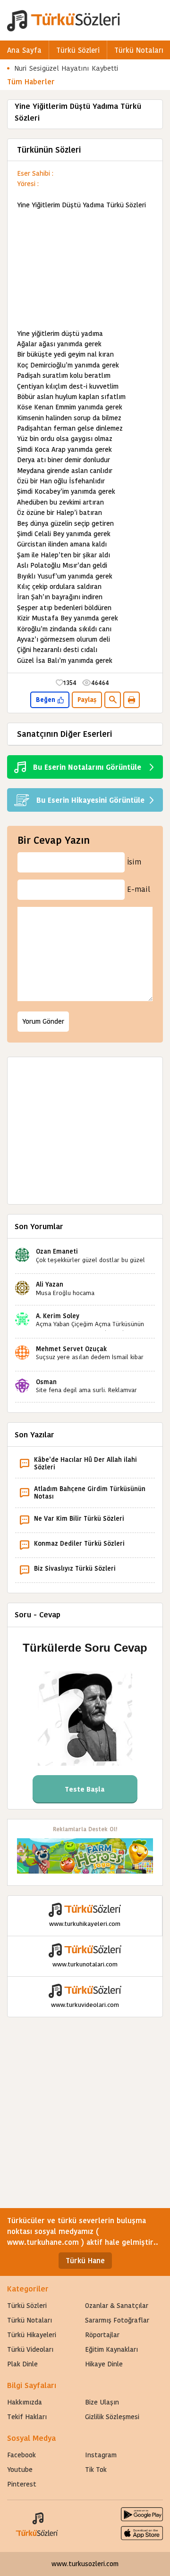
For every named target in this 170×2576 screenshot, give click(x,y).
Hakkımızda (25, 2402)
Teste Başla (85, 1789)
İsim (134, 862)
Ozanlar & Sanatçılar (117, 2306)
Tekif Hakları (27, 2417)
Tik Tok (96, 2470)
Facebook (21, 2455)
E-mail (139, 889)
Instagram (101, 2455)
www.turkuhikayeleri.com (85, 1924)
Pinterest (22, 2484)
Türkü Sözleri (78, 50)
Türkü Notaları (139, 50)
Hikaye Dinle (104, 2364)
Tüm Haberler (31, 82)
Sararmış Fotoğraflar (117, 2320)
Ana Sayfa (24, 50)
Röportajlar (102, 2335)
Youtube (20, 2470)
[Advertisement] (85, 269)
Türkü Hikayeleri (32, 2335)
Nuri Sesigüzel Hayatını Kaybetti (66, 68)
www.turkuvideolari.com (85, 2005)
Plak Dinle (22, 2364)
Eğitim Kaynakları (111, 2349)
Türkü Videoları (30, 2349)
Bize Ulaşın (102, 2402)
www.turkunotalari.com (85, 1964)
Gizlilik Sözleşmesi (112, 2417)
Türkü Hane (85, 2261)
